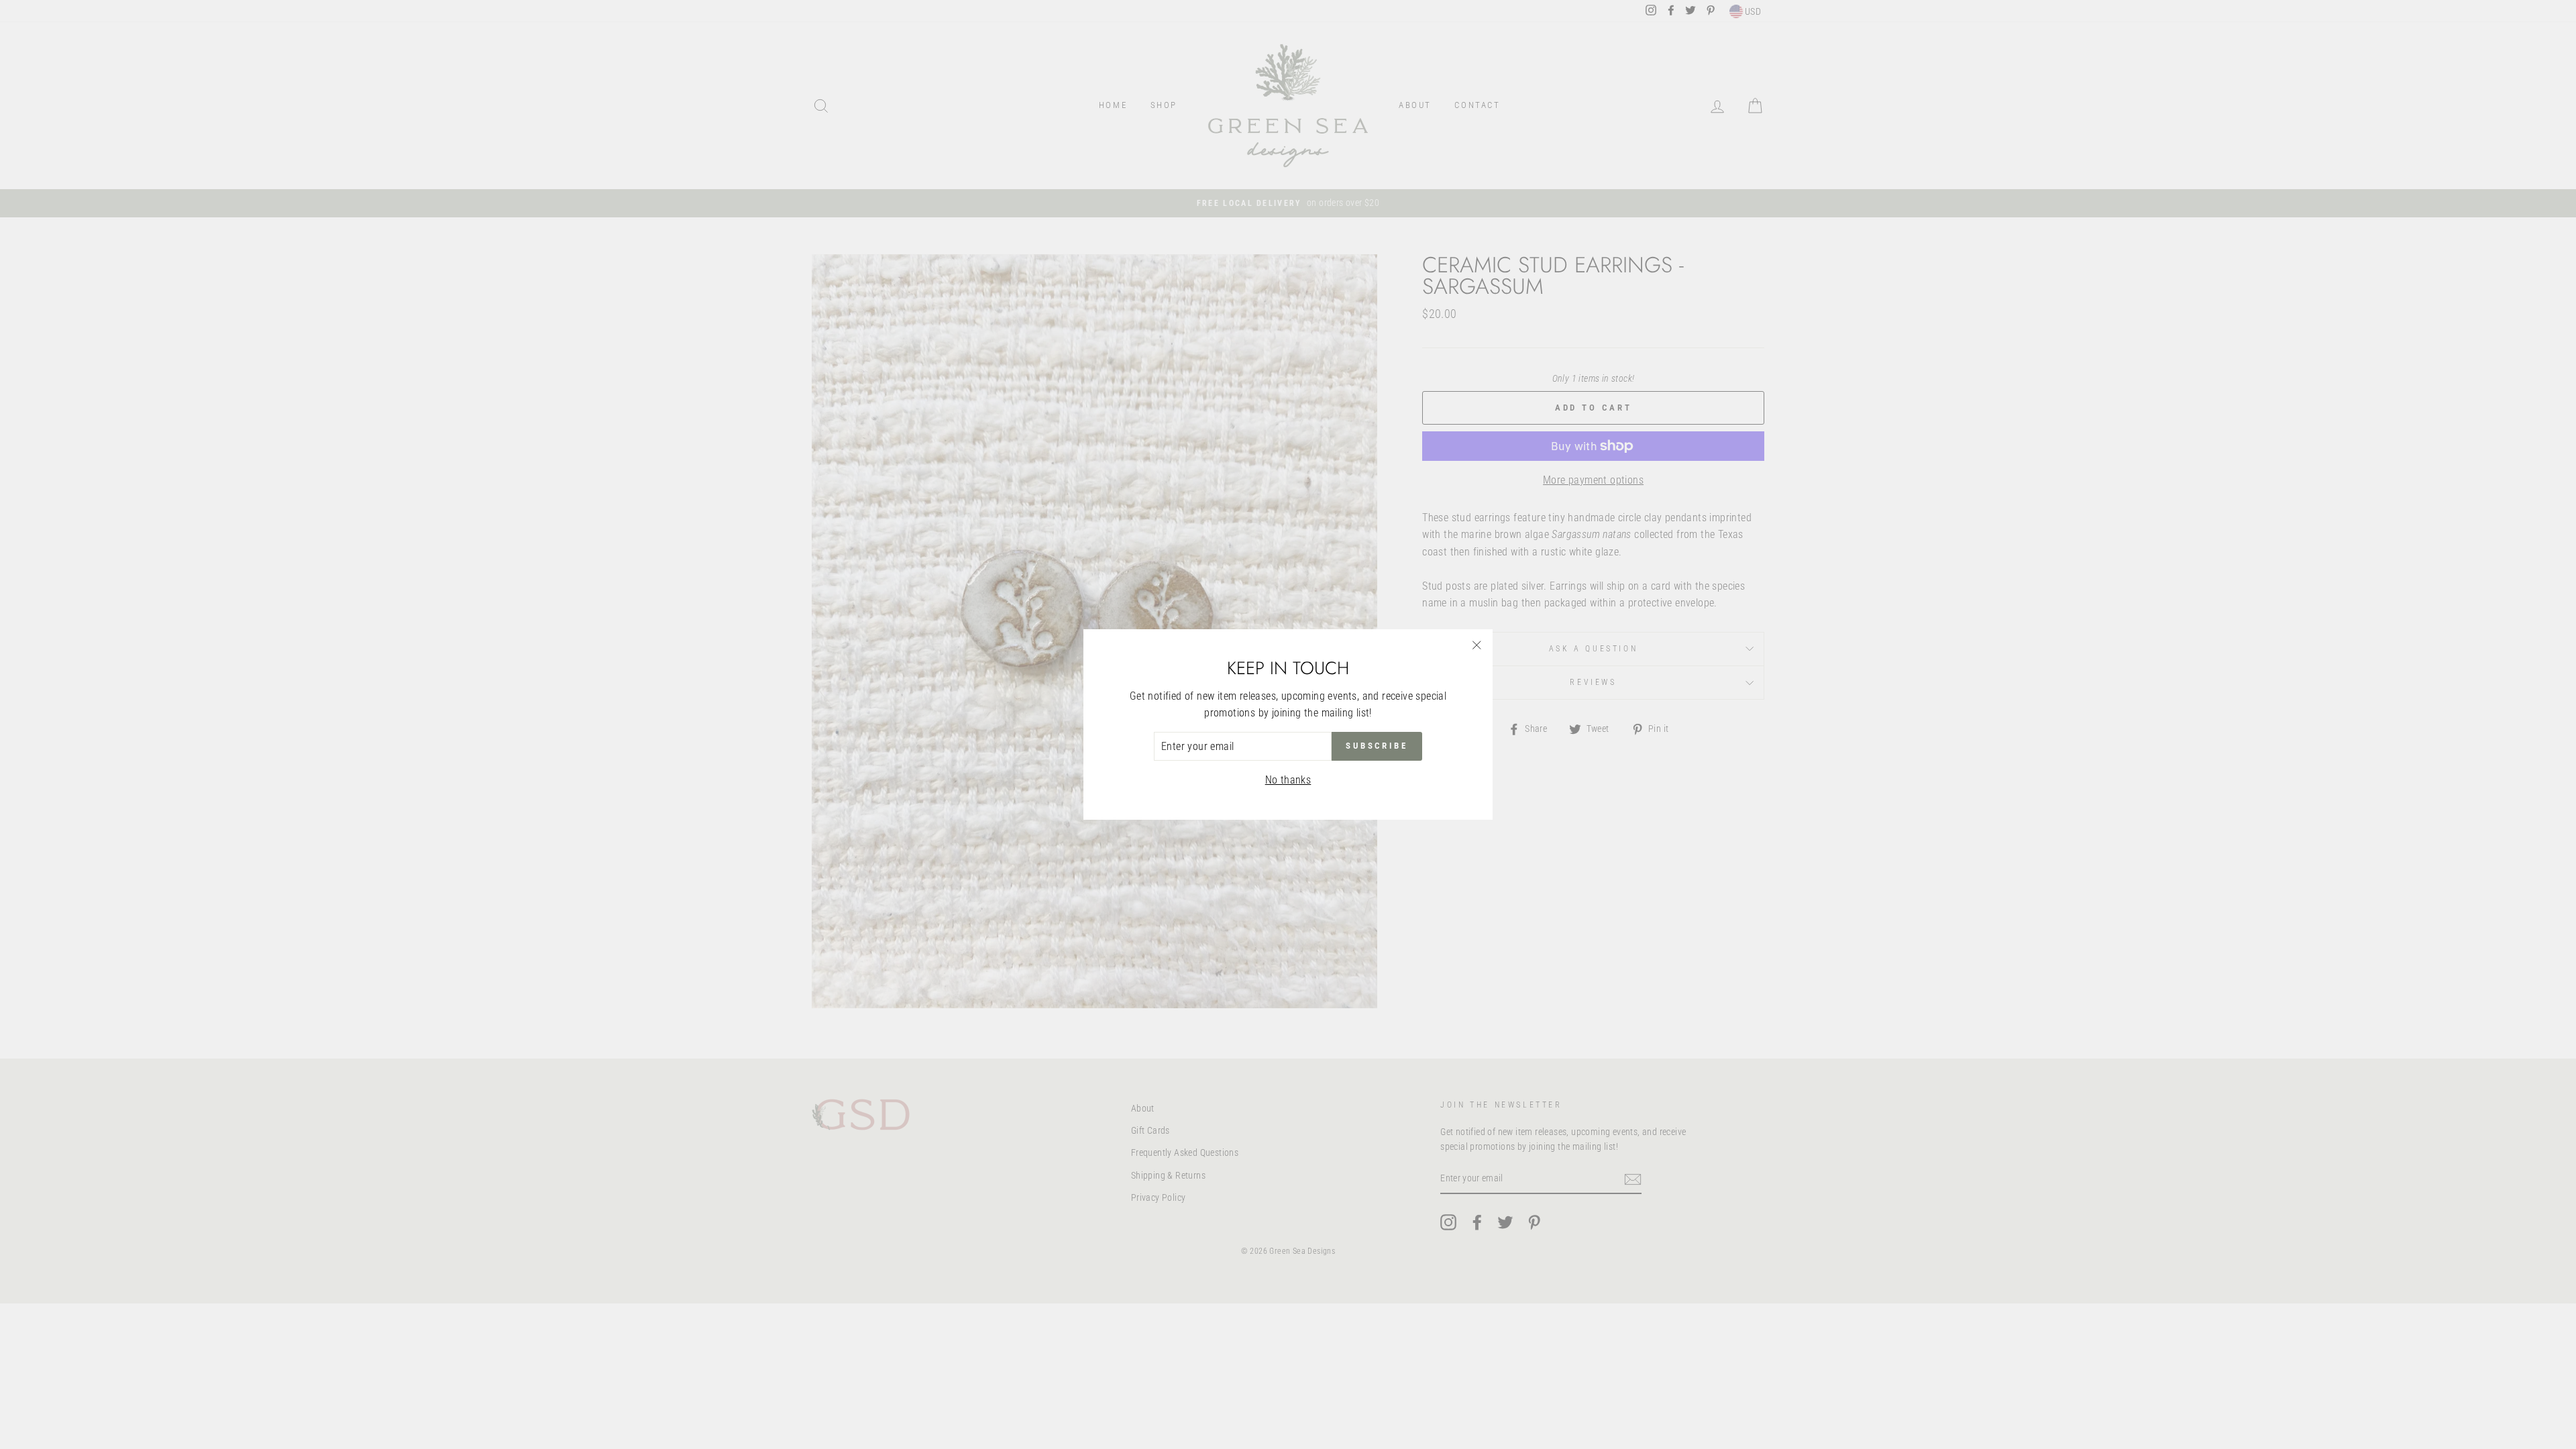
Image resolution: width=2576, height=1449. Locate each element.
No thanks (1288, 780)
